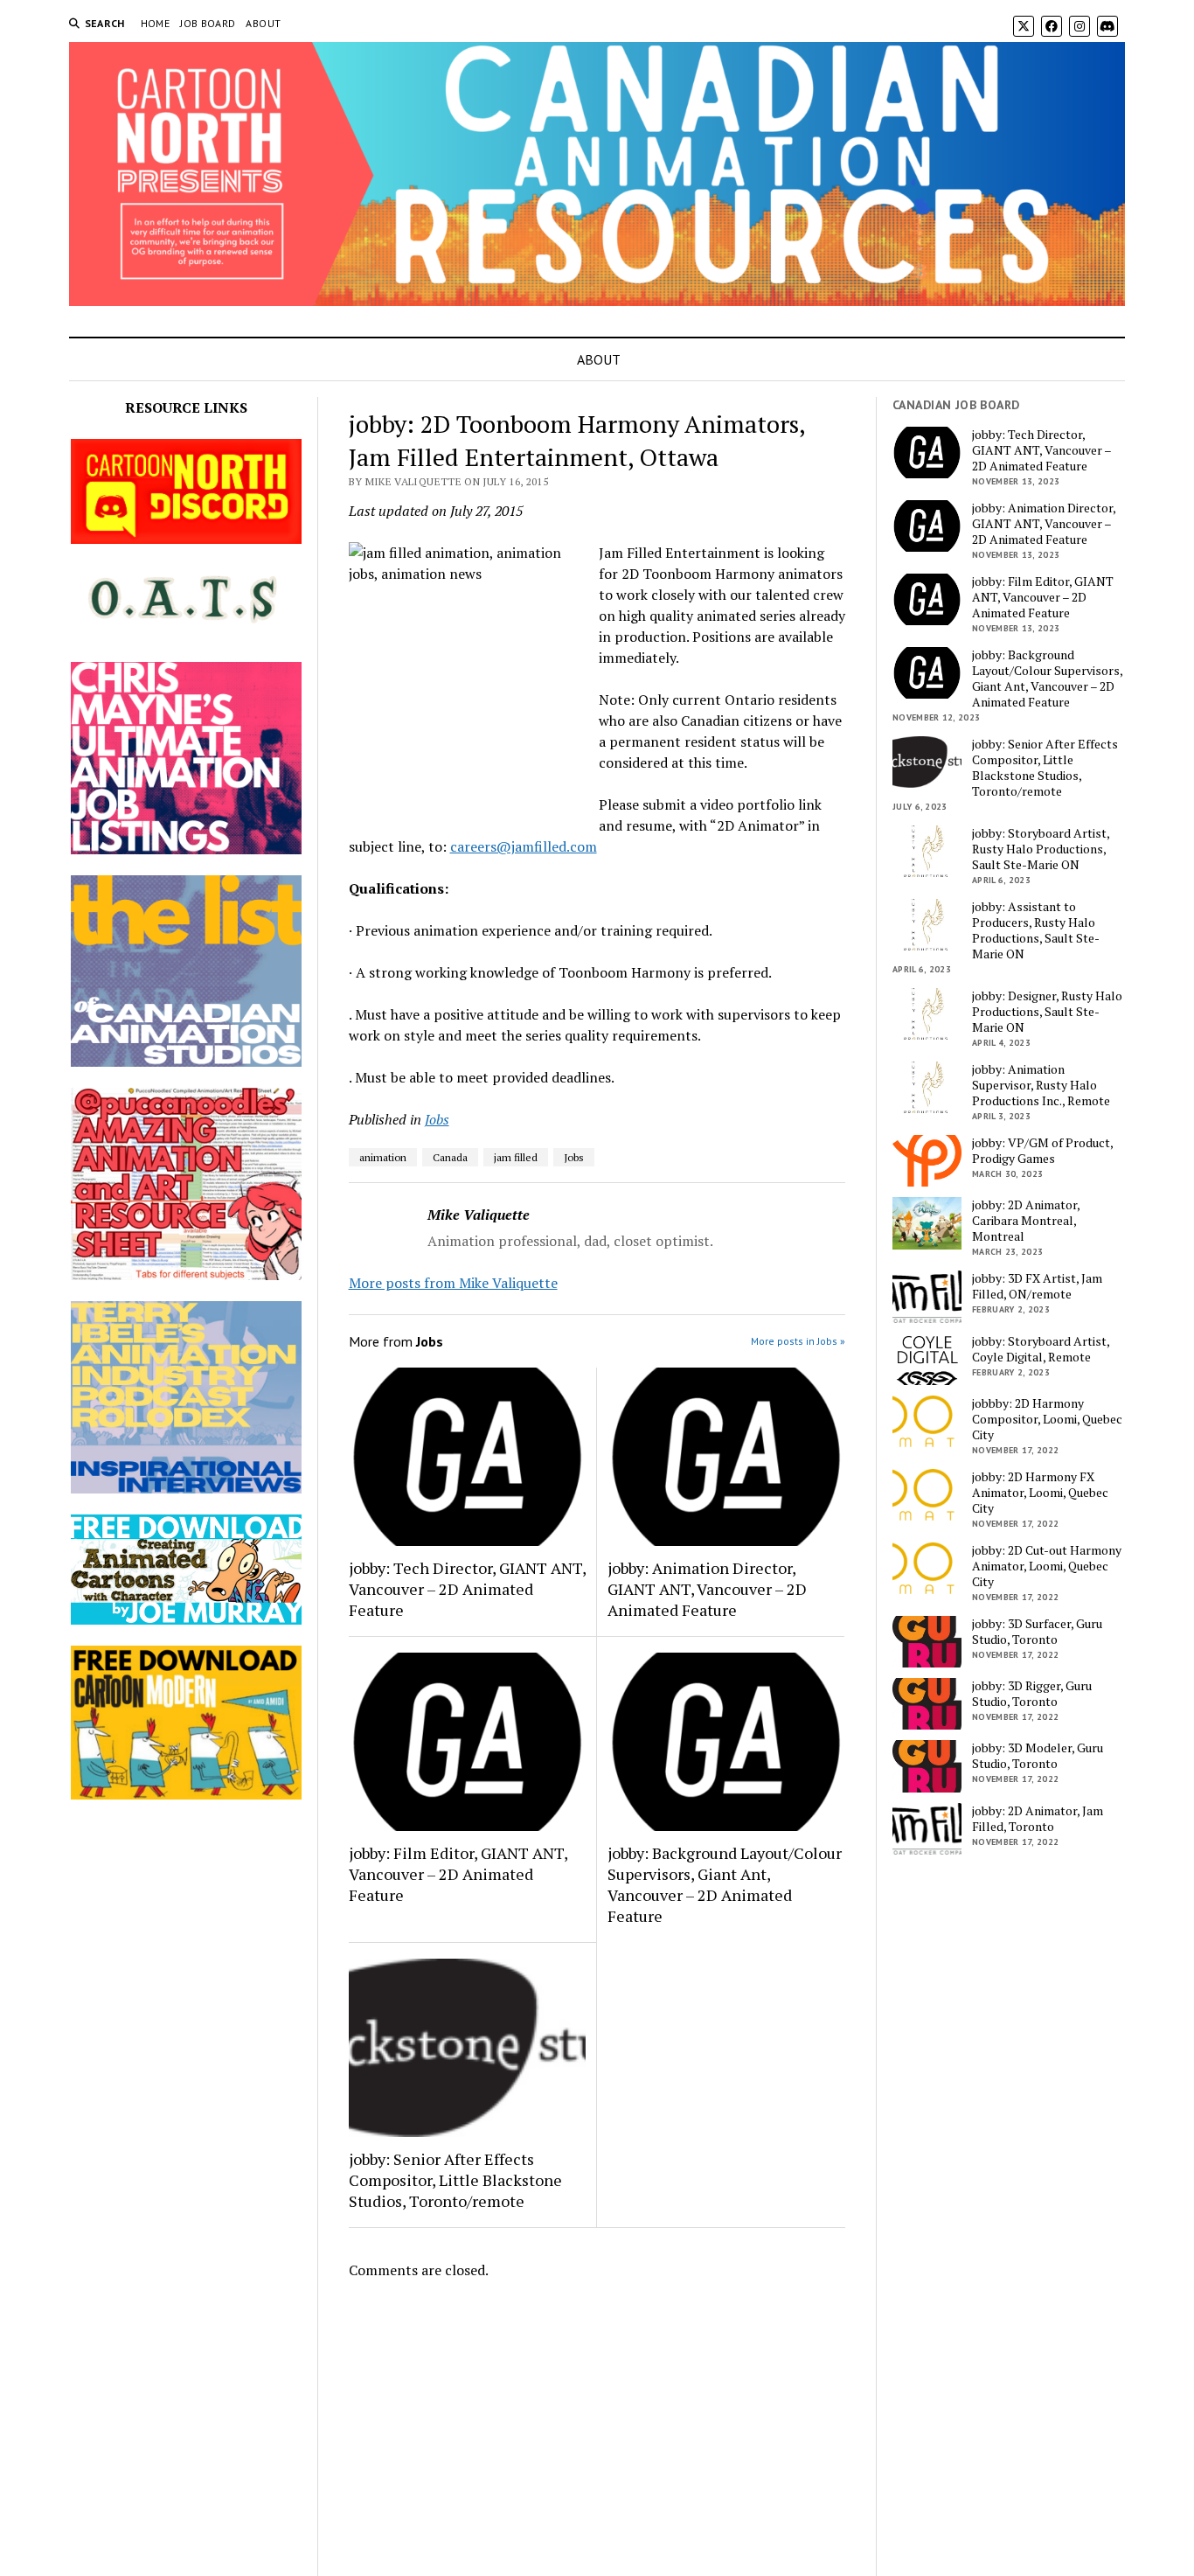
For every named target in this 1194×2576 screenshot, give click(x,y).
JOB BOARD (208, 23)
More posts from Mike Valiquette (453, 1283)
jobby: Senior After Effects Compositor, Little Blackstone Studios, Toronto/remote (455, 2180)
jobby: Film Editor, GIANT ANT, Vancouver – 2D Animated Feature (458, 1874)
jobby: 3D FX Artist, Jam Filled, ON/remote (1037, 1286)
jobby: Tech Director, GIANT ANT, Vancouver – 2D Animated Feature (467, 1589)
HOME (155, 23)
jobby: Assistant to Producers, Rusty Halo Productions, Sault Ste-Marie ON (1036, 930)
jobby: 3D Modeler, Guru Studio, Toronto (1038, 1756)
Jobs (437, 1119)
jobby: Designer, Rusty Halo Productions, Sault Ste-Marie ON (1047, 1012)
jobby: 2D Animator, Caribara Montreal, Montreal (1026, 1221)
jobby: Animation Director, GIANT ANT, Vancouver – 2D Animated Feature (707, 1589)
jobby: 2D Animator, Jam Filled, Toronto (1038, 1819)
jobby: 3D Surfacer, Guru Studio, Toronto (1037, 1632)
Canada (450, 1157)
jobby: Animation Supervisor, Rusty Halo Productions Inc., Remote (1041, 1085)
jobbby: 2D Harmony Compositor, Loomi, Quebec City (1047, 1419)
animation (383, 1157)
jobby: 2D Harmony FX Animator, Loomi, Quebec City (1040, 1493)
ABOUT (263, 23)
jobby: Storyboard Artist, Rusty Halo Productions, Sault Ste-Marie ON (1041, 849)
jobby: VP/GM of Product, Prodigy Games (1042, 1151)
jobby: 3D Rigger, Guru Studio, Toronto (1032, 1694)
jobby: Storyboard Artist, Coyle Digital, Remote (1041, 1349)
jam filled (516, 1157)
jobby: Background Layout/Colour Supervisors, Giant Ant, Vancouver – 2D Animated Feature (725, 1884)
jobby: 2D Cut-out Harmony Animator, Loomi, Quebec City (1047, 1566)
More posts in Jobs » (798, 1341)
